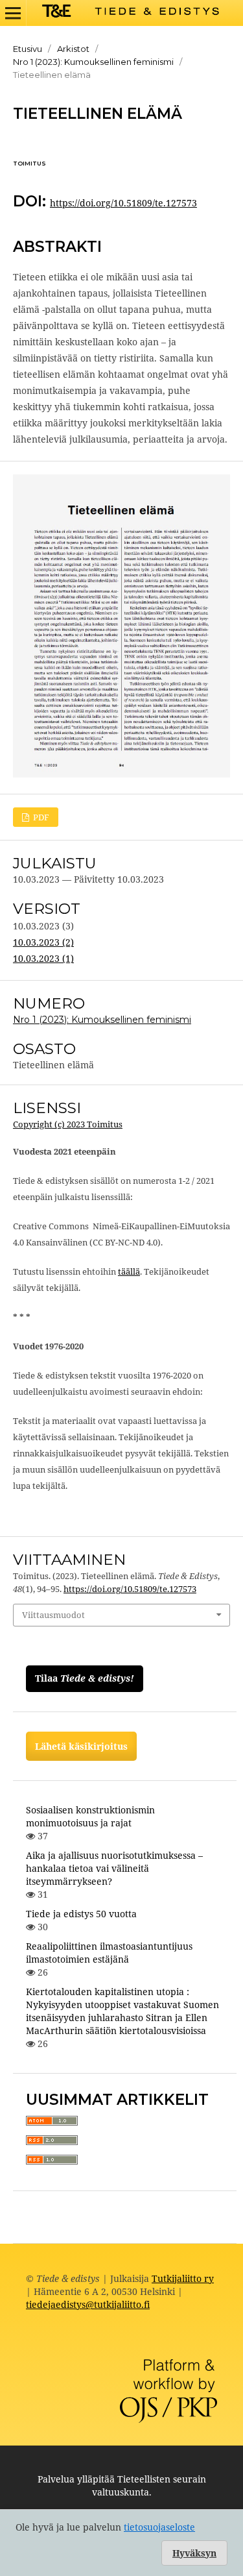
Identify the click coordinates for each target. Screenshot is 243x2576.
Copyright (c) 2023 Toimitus (68, 1124)
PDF (40, 817)
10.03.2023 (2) (43, 942)
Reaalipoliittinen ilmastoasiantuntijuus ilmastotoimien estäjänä (109, 1953)
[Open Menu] (13, 13)
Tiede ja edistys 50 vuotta (81, 1914)
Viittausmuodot (53, 1615)
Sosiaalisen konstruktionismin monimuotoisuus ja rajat (90, 1816)
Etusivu (28, 49)
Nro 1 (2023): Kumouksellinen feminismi (93, 62)
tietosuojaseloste (159, 2527)
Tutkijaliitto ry (183, 2278)
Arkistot (73, 49)
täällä (129, 1271)
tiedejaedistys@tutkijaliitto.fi (88, 2304)
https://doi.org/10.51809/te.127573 (123, 203)
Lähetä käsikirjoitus (81, 1746)
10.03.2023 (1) (43, 958)
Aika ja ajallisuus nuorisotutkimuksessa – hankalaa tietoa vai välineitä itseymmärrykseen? (114, 1868)
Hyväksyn (194, 2553)
